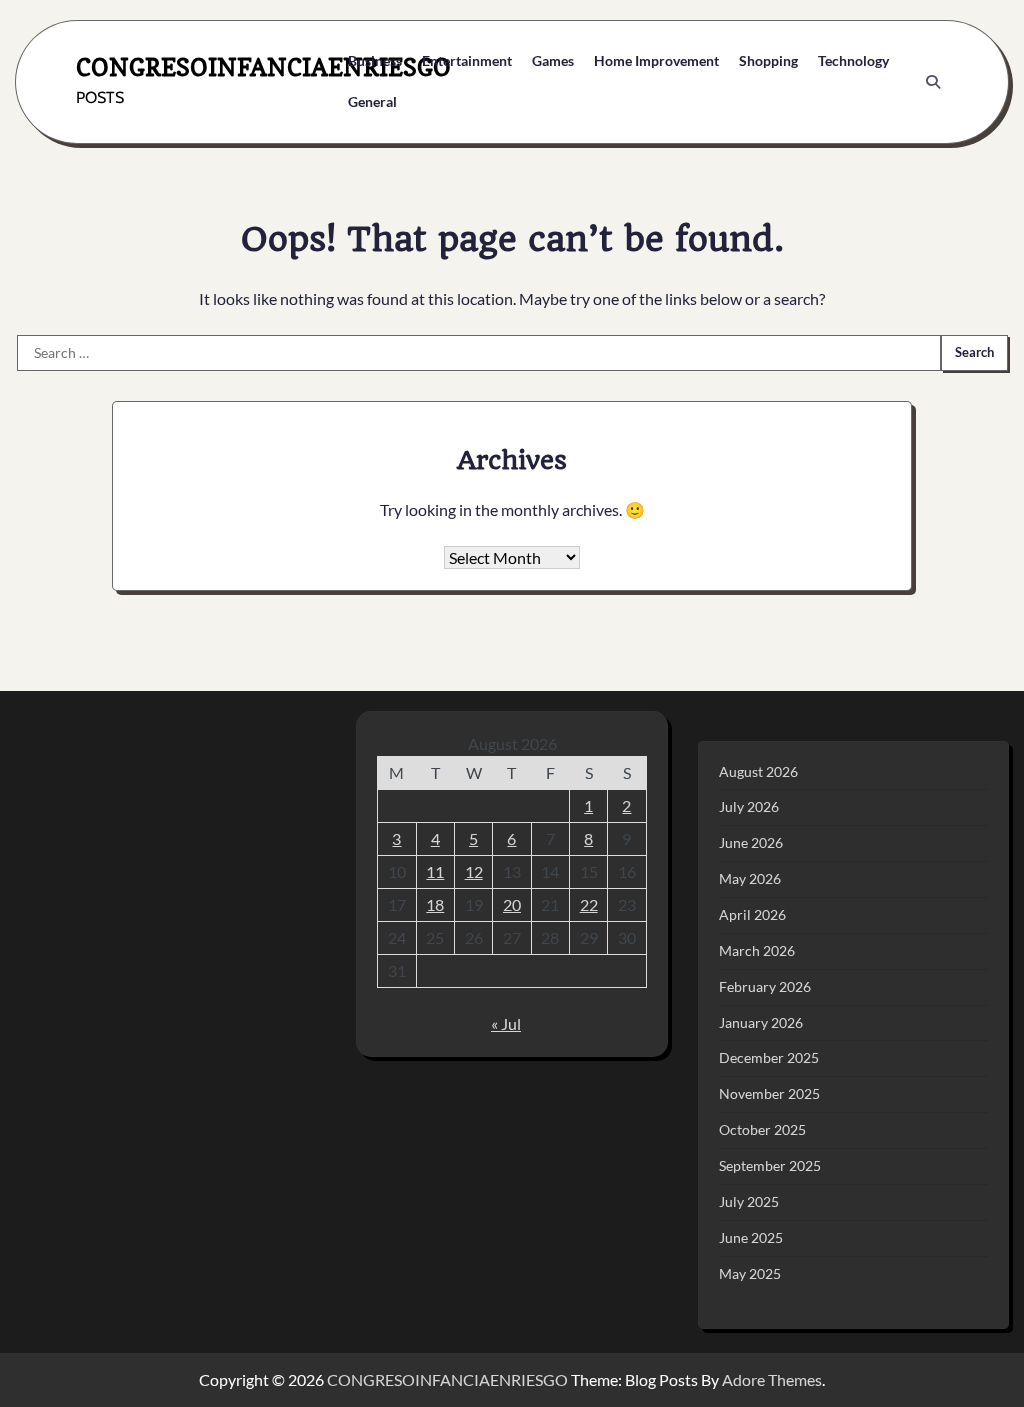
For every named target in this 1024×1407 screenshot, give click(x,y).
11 (435, 871)
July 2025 (749, 1201)
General (372, 101)
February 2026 (765, 986)
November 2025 (769, 1093)
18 (435, 904)
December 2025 (769, 1057)
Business (375, 60)
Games (553, 60)
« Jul (506, 1023)
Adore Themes (772, 1379)
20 (512, 904)
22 (589, 904)
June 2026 (751, 842)
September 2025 (770, 1165)
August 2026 (758, 771)
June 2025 (751, 1237)
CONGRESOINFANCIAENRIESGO (263, 67)
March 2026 (757, 950)
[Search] (933, 82)
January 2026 (761, 1022)
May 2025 (750, 1273)
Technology (853, 60)
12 (474, 871)
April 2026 (752, 914)
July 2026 (749, 806)
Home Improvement (656, 60)
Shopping (768, 60)
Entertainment (467, 60)
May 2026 (750, 878)
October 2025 (762, 1129)
